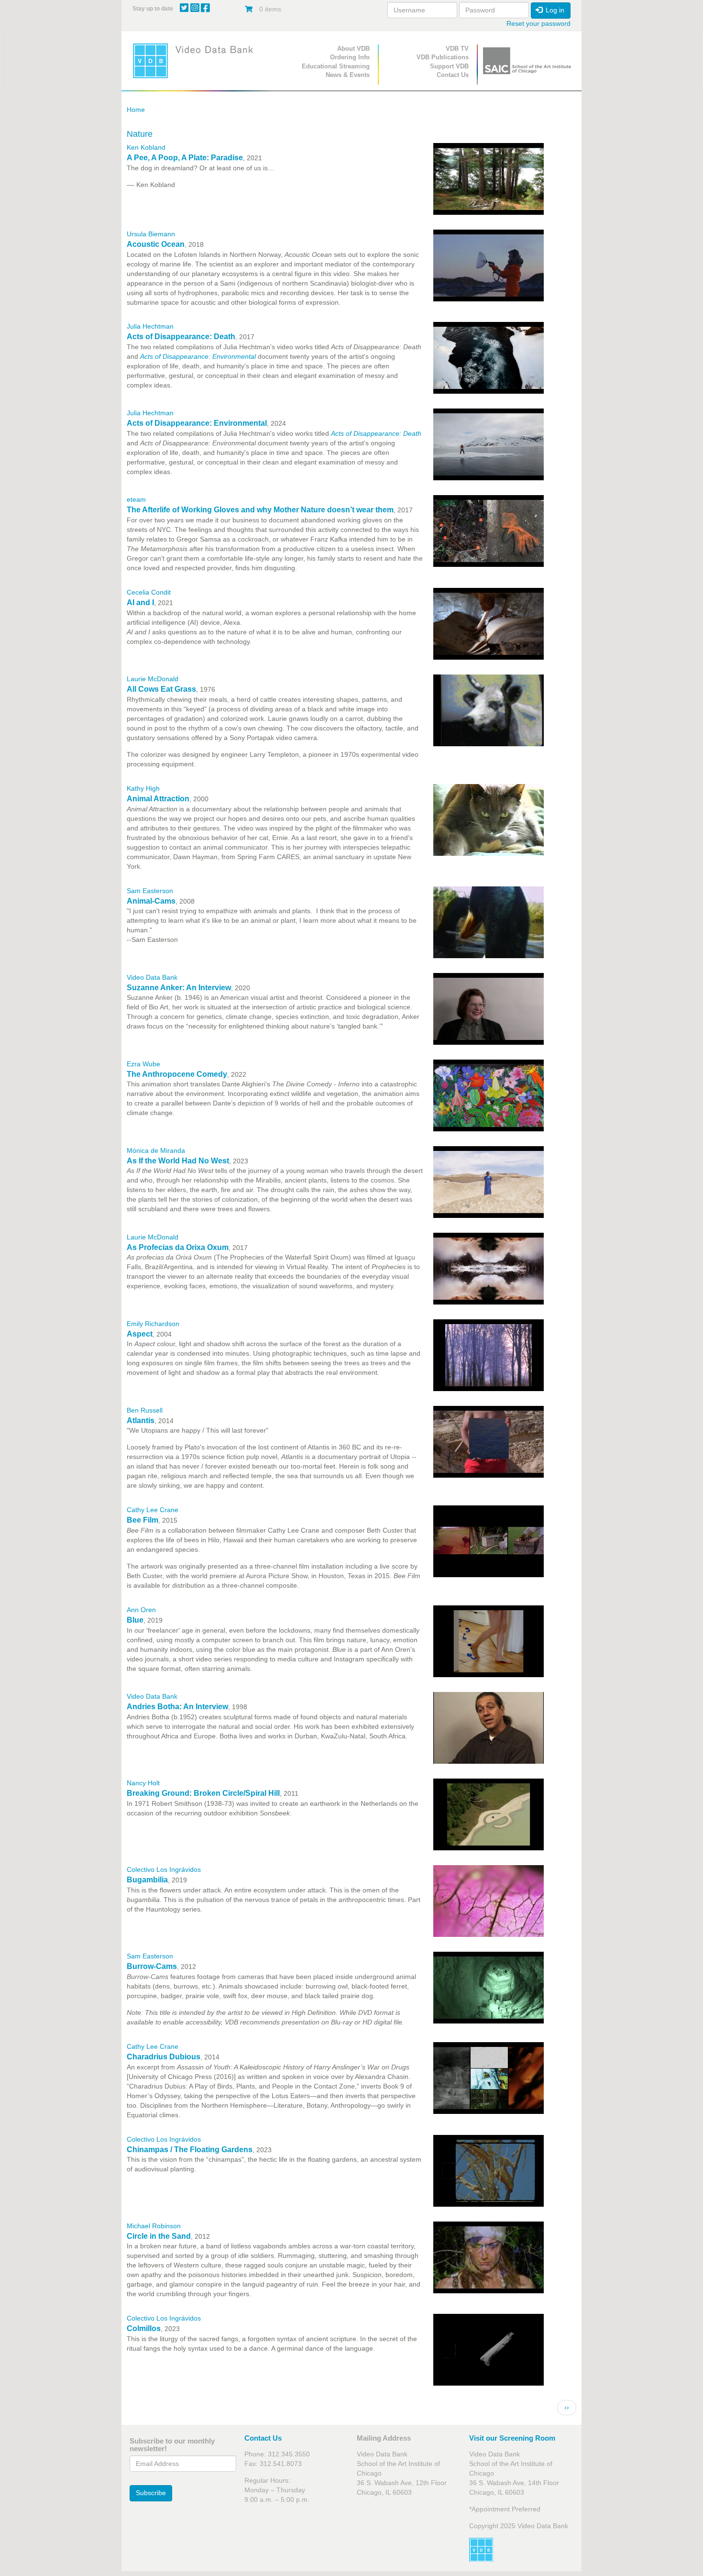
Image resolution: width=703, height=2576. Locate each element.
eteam (136, 499)
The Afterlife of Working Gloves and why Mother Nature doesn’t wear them (260, 510)
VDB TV (457, 49)
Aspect (140, 1334)
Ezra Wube (143, 1064)
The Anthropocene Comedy (177, 1074)
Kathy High (143, 788)
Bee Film (143, 1520)
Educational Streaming (336, 66)
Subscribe (151, 2493)
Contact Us (453, 75)
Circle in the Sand (159, 2236)
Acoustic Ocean (156, 244)
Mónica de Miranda (156, 1150)
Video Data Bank (152, 977)
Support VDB (449, 66)
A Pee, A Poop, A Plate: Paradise (185, 158)
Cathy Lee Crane (153, 1510)
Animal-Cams (151, 901)
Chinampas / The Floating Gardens (190, 2150)
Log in (554, 10)
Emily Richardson (153, 1324)
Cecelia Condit (149, 592)
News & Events (348, 75)
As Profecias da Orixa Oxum (178, 1247)
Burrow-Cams (152, 1966)
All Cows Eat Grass (161, 689)
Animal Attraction (158, 799)
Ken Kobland (146, 147)
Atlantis (141, 1421)
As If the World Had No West (178, 1161)
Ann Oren (141, 1610)
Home (136, 110)
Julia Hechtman (150, 326)
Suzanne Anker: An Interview (179, 988)
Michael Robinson (154, 2226)
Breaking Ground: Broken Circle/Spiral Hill (203, 1793)
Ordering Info (350, 57)
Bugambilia (147, 1880)
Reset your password (538, 23)
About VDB (353, 49)
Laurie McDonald (153, 679)
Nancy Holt (143, 1783)
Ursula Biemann (151, 234)
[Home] (196, 61)
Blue (135, 1620)
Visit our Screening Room (512, 2438)
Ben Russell (145, 1410)
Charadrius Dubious (164, 2057)
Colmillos (144, 2328)
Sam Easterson (150, 891)
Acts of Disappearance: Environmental (197, 423)
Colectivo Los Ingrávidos (164, 1869)
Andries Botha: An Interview (177, 1707)
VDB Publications (443, 57)
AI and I (140, 603)
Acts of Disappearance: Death (181, 337)
